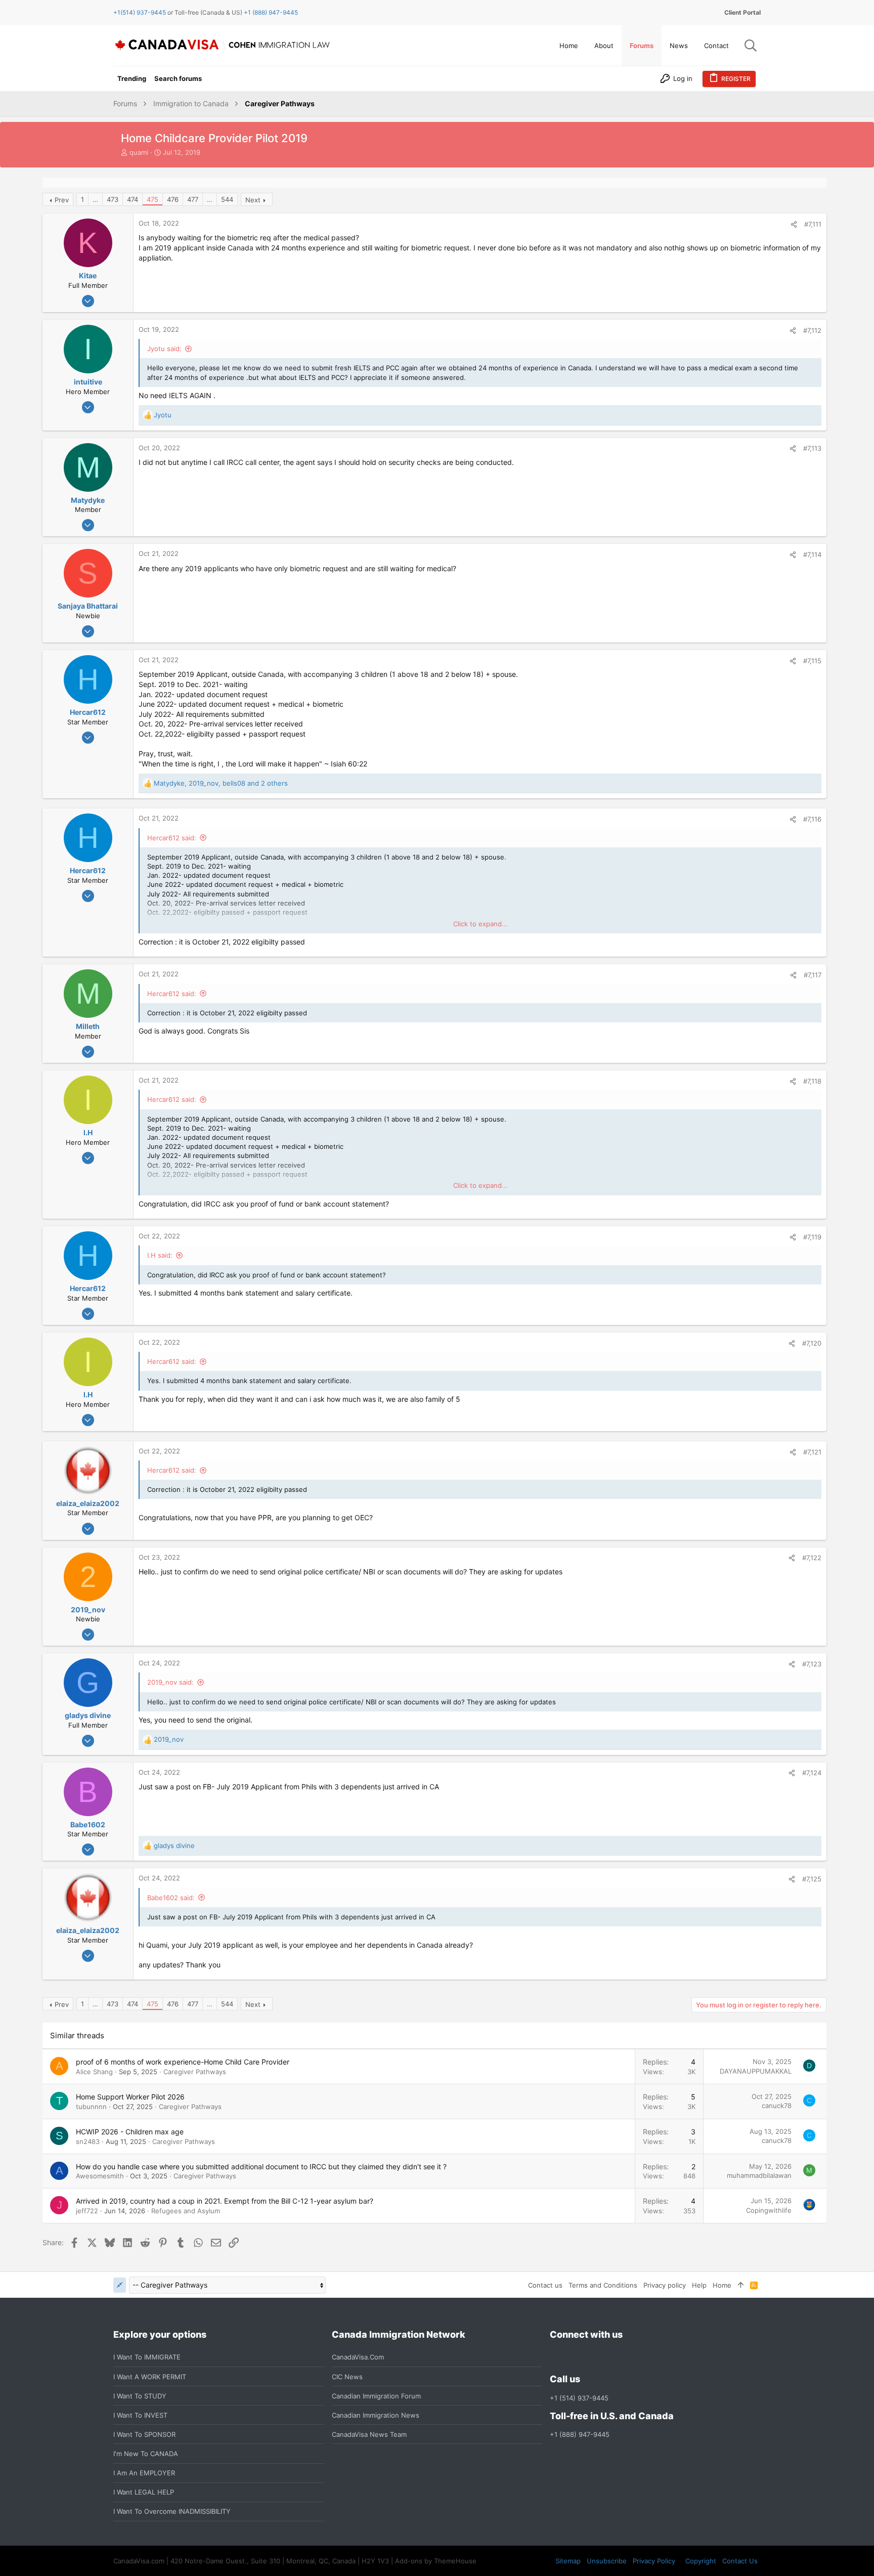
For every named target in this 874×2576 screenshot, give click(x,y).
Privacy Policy (654, 2561)
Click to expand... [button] (480, 924)
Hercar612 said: (172, 838)
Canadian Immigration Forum (376, 2396)
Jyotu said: (164, 349)
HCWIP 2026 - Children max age (130, 2132)
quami (139, 152)
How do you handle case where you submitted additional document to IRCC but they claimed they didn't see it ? (261, 2166)
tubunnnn (91, 2107)
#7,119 (812, 1237)
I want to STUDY (140, 2396)
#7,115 (812, 661)
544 (227, 199)
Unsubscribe (607, 2561)
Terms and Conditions (603, 2285)
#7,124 (812, 1773)
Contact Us (740, 2561)
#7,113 (812, 448)
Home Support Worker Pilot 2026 (130, 2097)
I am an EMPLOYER (144, 2473)
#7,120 (812, 1343)
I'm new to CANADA (146, 2454)
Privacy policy (665, 2285)
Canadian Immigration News (376, 2415)
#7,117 (813, 975)
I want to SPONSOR (144, 2434)
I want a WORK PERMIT (150, 2377)
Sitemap (568, 2561)
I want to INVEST (140, 2415)
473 (113, 199)
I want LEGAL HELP (144, 2492)
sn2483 (88, 2141)
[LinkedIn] (592, 2357)
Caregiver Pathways (195, 2072)
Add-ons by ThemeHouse (436, 2561)
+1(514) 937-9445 (140, 12)
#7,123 (812, 1664)
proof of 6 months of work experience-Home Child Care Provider (183, 2062)
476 (173, 199)
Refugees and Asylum (186, 2211)
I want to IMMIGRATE (147, 2357)
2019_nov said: (170, 1682)
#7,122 (812, 1558)
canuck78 (777, 2106)
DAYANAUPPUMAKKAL (756, 2071)
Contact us (545, 2285)
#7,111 (813, 224)
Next (253, 200)
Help (699, 2285)
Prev (62, 200)
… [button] (95, 199)
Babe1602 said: (171, 1898)
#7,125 (812, 1879)
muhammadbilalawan (759, 2175)
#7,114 (812, 554)
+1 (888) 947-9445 (271, 12)
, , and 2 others (221, 783)
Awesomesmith (100, 2176)
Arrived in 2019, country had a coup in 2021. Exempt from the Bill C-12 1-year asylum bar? (225, 2201)
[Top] (741, 2285)
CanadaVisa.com (358, 2357)
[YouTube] (629, 2357)
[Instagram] (574, 2357)
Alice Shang (94, 2072)
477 (193, 199)
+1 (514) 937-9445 (579, 2398)
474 (133, 199)
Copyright (701, 2561)
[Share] (794, 224)
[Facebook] (556, 2357)
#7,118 (812, 1081)
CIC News (347, 2377)
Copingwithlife (769, 2210)
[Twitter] (610, 2357)
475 (152, 199)
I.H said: (160, 1255)
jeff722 (87, 2211)
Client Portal (742, 12)
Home (722, 2285)
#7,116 (812, 819)
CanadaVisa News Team (369, 2434)
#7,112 (812, 330)
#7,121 (812, 1452)
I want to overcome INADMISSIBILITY (172, 2511)
